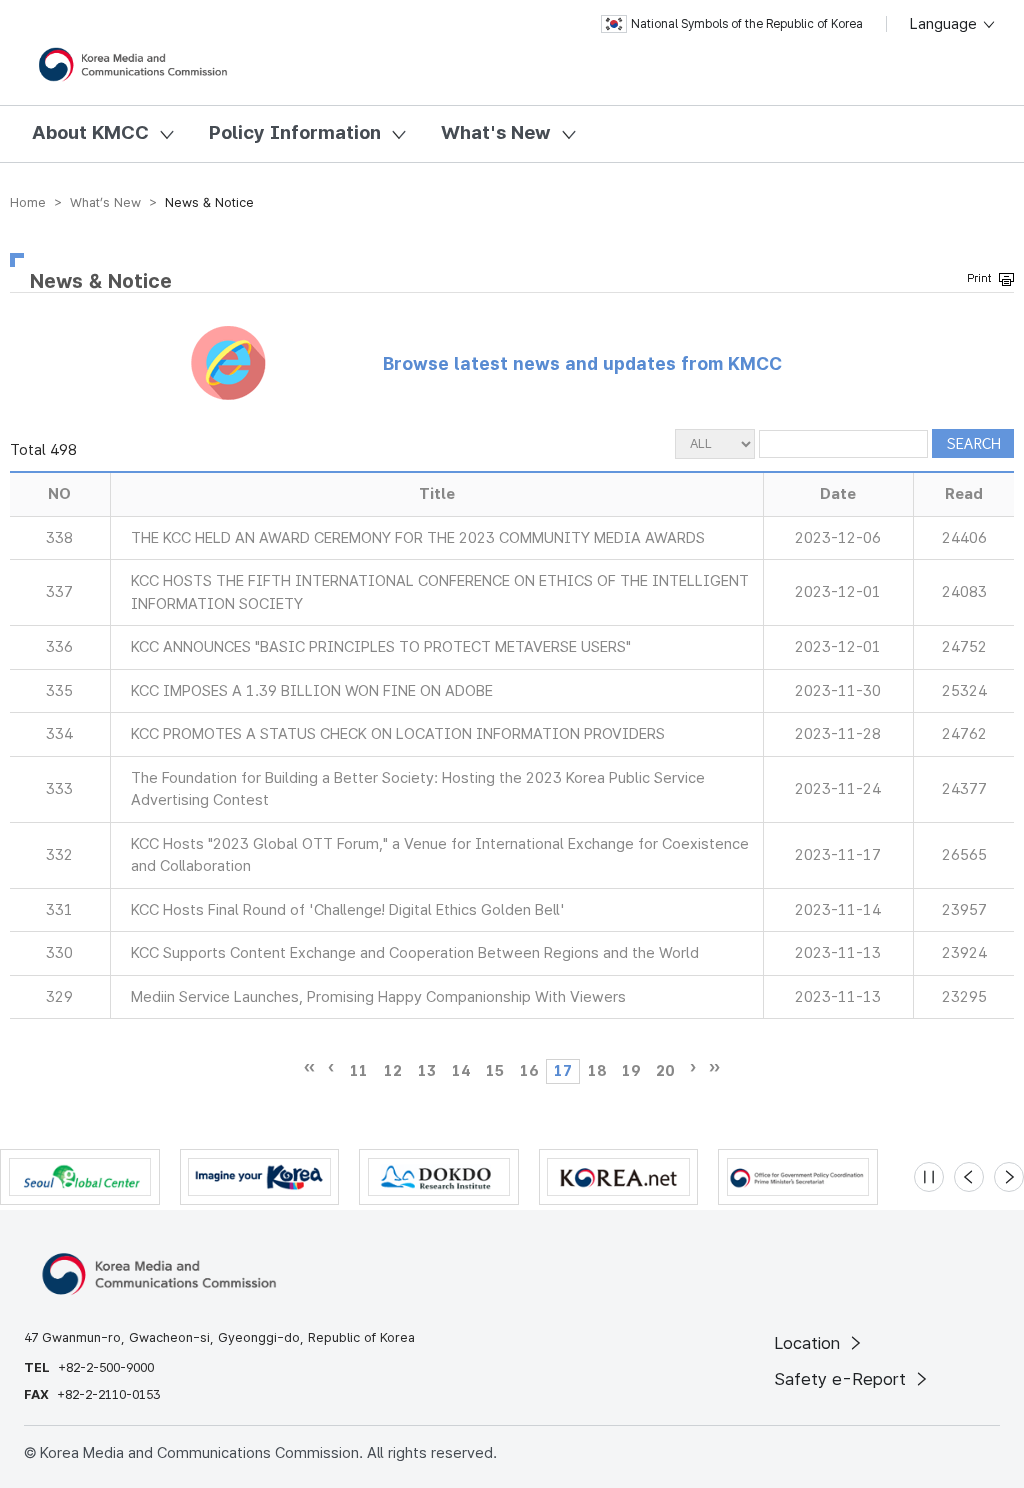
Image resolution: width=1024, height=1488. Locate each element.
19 (631, 1071)
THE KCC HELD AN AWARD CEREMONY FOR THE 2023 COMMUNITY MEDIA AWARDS (418, 538)
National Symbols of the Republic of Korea (747, 24)
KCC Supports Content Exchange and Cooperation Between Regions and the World (415, 953)
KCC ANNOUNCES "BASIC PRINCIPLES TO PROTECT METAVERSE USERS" (381, 647)
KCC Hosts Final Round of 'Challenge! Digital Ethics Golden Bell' (348, 910)
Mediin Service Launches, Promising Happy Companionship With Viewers (378, 997)
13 (427, 1071)
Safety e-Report (842, 1379)
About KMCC (90, 132)
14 (461, 1071)
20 (665, 1071)
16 (529, 1071)
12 (393, 1071)
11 (359, 1071)
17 (563, 1071)
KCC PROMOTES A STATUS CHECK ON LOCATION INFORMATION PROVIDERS (398, 734)
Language (945, 24)
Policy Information (295, 132)
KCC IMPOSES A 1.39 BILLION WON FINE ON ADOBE (312, 691)
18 (597, 1071)
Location (809, 1343)
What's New (496, 132)
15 (495, 1071)
